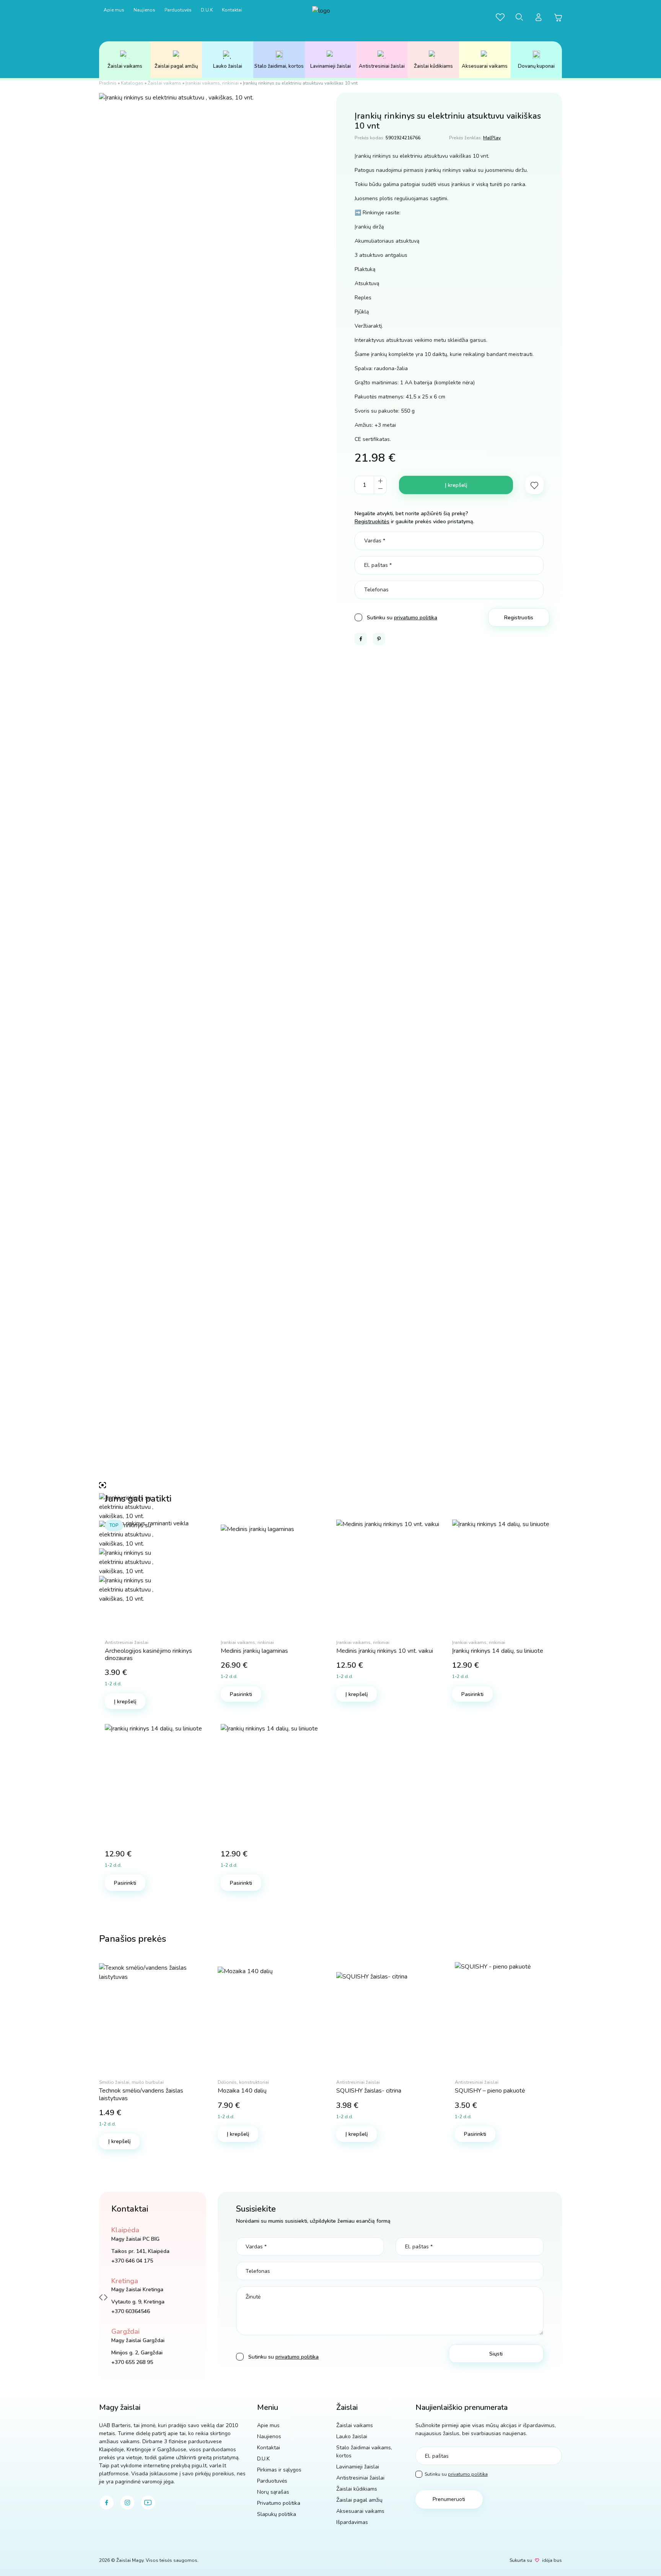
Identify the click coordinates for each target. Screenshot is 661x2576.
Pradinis (108, 83)
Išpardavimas (352, 2522)
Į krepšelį (456, 485)
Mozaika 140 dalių (242, 2091)
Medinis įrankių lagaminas (254, 1651)
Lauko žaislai (228, 66)
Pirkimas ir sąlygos (279, 2470)
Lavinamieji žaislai (330, 66)
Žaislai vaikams (125, 66)
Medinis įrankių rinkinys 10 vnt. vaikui (385, 1651)
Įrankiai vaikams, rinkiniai (212, 83)
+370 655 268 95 (132, 2362)
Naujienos (144, 10)
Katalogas (132, 83)
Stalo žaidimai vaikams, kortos (364, 2452)
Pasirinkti (241, 1694)
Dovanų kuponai (536, 66)
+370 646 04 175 (132, 2261)
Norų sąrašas (273, 2492)
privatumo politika (416, 618)
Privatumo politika (279, 2503)
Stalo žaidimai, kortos (279, 66)
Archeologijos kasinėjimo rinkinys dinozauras (148, 1654)
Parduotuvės (178, 10)
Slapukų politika (277, 2514)
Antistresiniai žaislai (382, 66)
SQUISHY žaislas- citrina (369, 2091)
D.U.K (207, 10)
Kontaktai (232, 10)
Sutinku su (456, 2474)
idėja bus (552, 2560)
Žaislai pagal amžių (176, 66)
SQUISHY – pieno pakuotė (490, 2091)
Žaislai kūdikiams (433, 66)
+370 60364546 (131, 2311)
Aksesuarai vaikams (485, 66)
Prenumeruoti (449, 2499)
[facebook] (107, 2503)
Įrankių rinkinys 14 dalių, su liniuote (498, 1651)
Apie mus (114, 10)
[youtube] (148, 2503)
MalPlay (492, 138)
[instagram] (127, 2503)
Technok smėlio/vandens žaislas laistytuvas (141, 2094)
